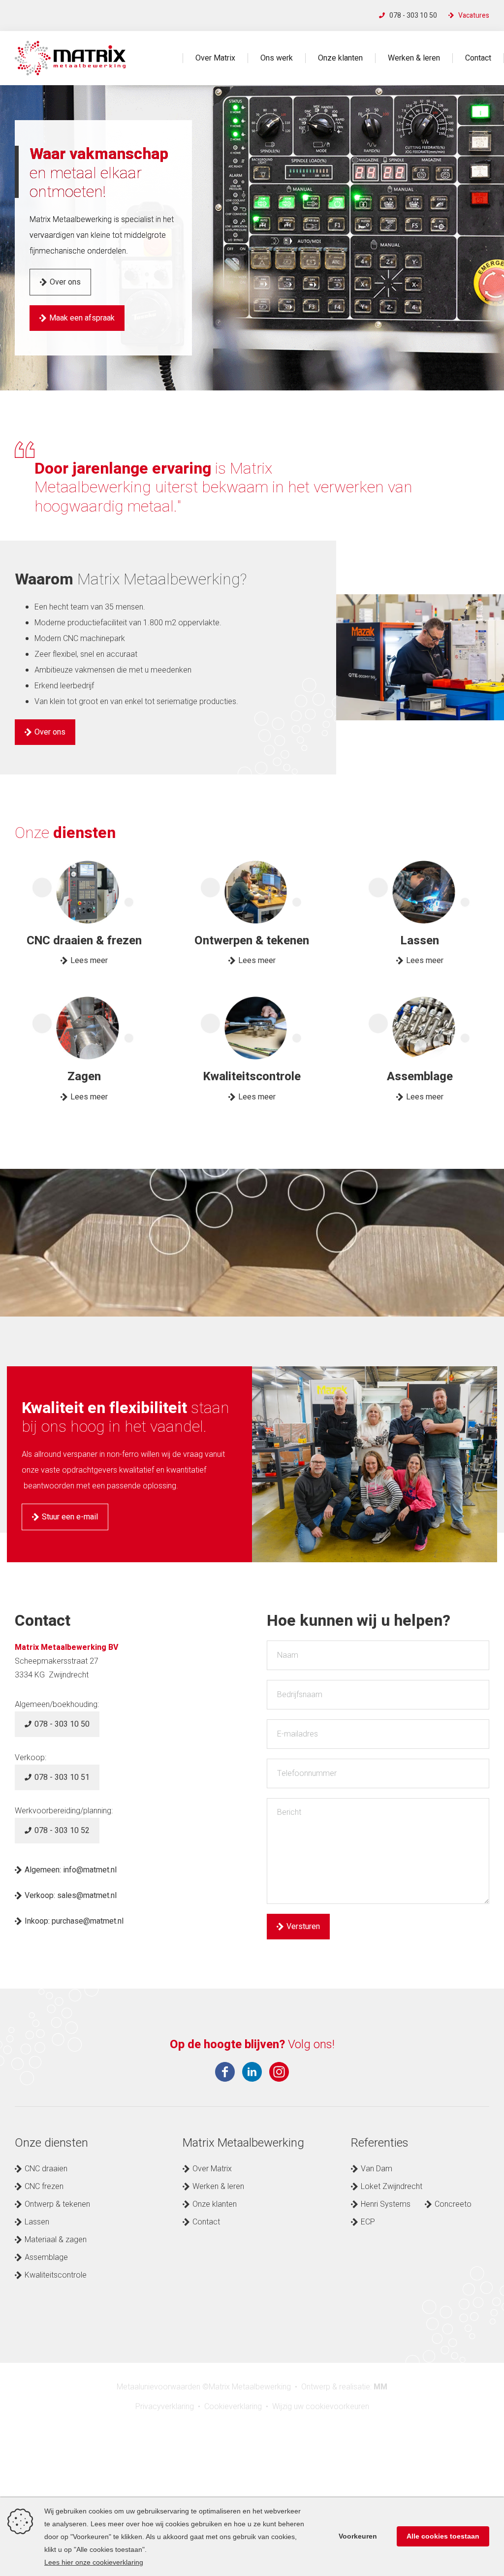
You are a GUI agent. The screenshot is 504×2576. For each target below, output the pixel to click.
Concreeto (453, 2204)
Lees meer (89, 961)
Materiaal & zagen (56, 2240)
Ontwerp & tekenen (57, 2204)
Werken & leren (414, 58)
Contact (478, 58)
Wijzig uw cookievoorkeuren (321, 2407)
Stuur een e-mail (70, 1517)
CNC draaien (46, 2169)
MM (380, 2387)
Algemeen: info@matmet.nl (72, 1870)
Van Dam (377, 2169)
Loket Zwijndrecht (392, 2187)
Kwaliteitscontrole (56, 2275)
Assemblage (46, 2257)
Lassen (37, 2222)
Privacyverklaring (165, 2407)
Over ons (65, 282)
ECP (368, 2222)
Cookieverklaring (233, 2407)
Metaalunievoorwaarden (158, 2387)
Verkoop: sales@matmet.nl (72, 1896)
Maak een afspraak (82, 318)
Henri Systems (386, 2204)
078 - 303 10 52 (62, 1831)
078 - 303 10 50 (413, 16)
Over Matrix (215, 58)
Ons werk (277, 58)
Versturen (303, 1927)
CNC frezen (44, 2187)
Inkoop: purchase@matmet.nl (74, 1921)
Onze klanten (340, 58)
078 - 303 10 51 (62, 1777)
